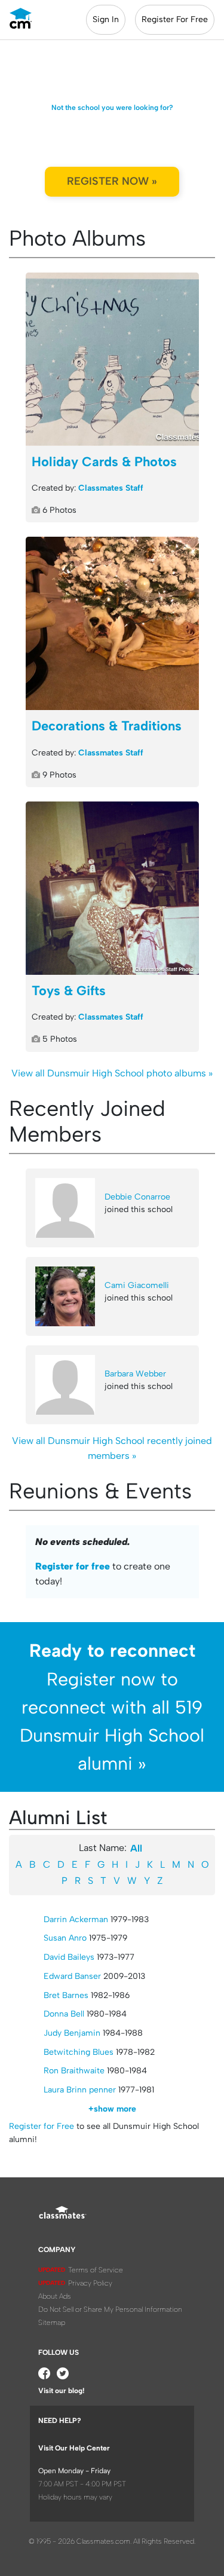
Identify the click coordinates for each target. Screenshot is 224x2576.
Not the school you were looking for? (112, 108)
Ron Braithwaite (74, 2071)
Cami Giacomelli (137, 1285)
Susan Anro (65, 1938)
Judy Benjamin (72, 2033)
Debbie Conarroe (137, 1197)
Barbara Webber (135, 1374)
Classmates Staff (111, 488)
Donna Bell (64, 2014)
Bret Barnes (66, 1995)
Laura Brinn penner (80, 2090)
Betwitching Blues (79, 2052)
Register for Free (42, 2126)
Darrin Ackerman (76, 1919)
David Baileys (69, 1957)
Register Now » (112, 181)
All (136, 1848)
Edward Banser (72, 1976)
